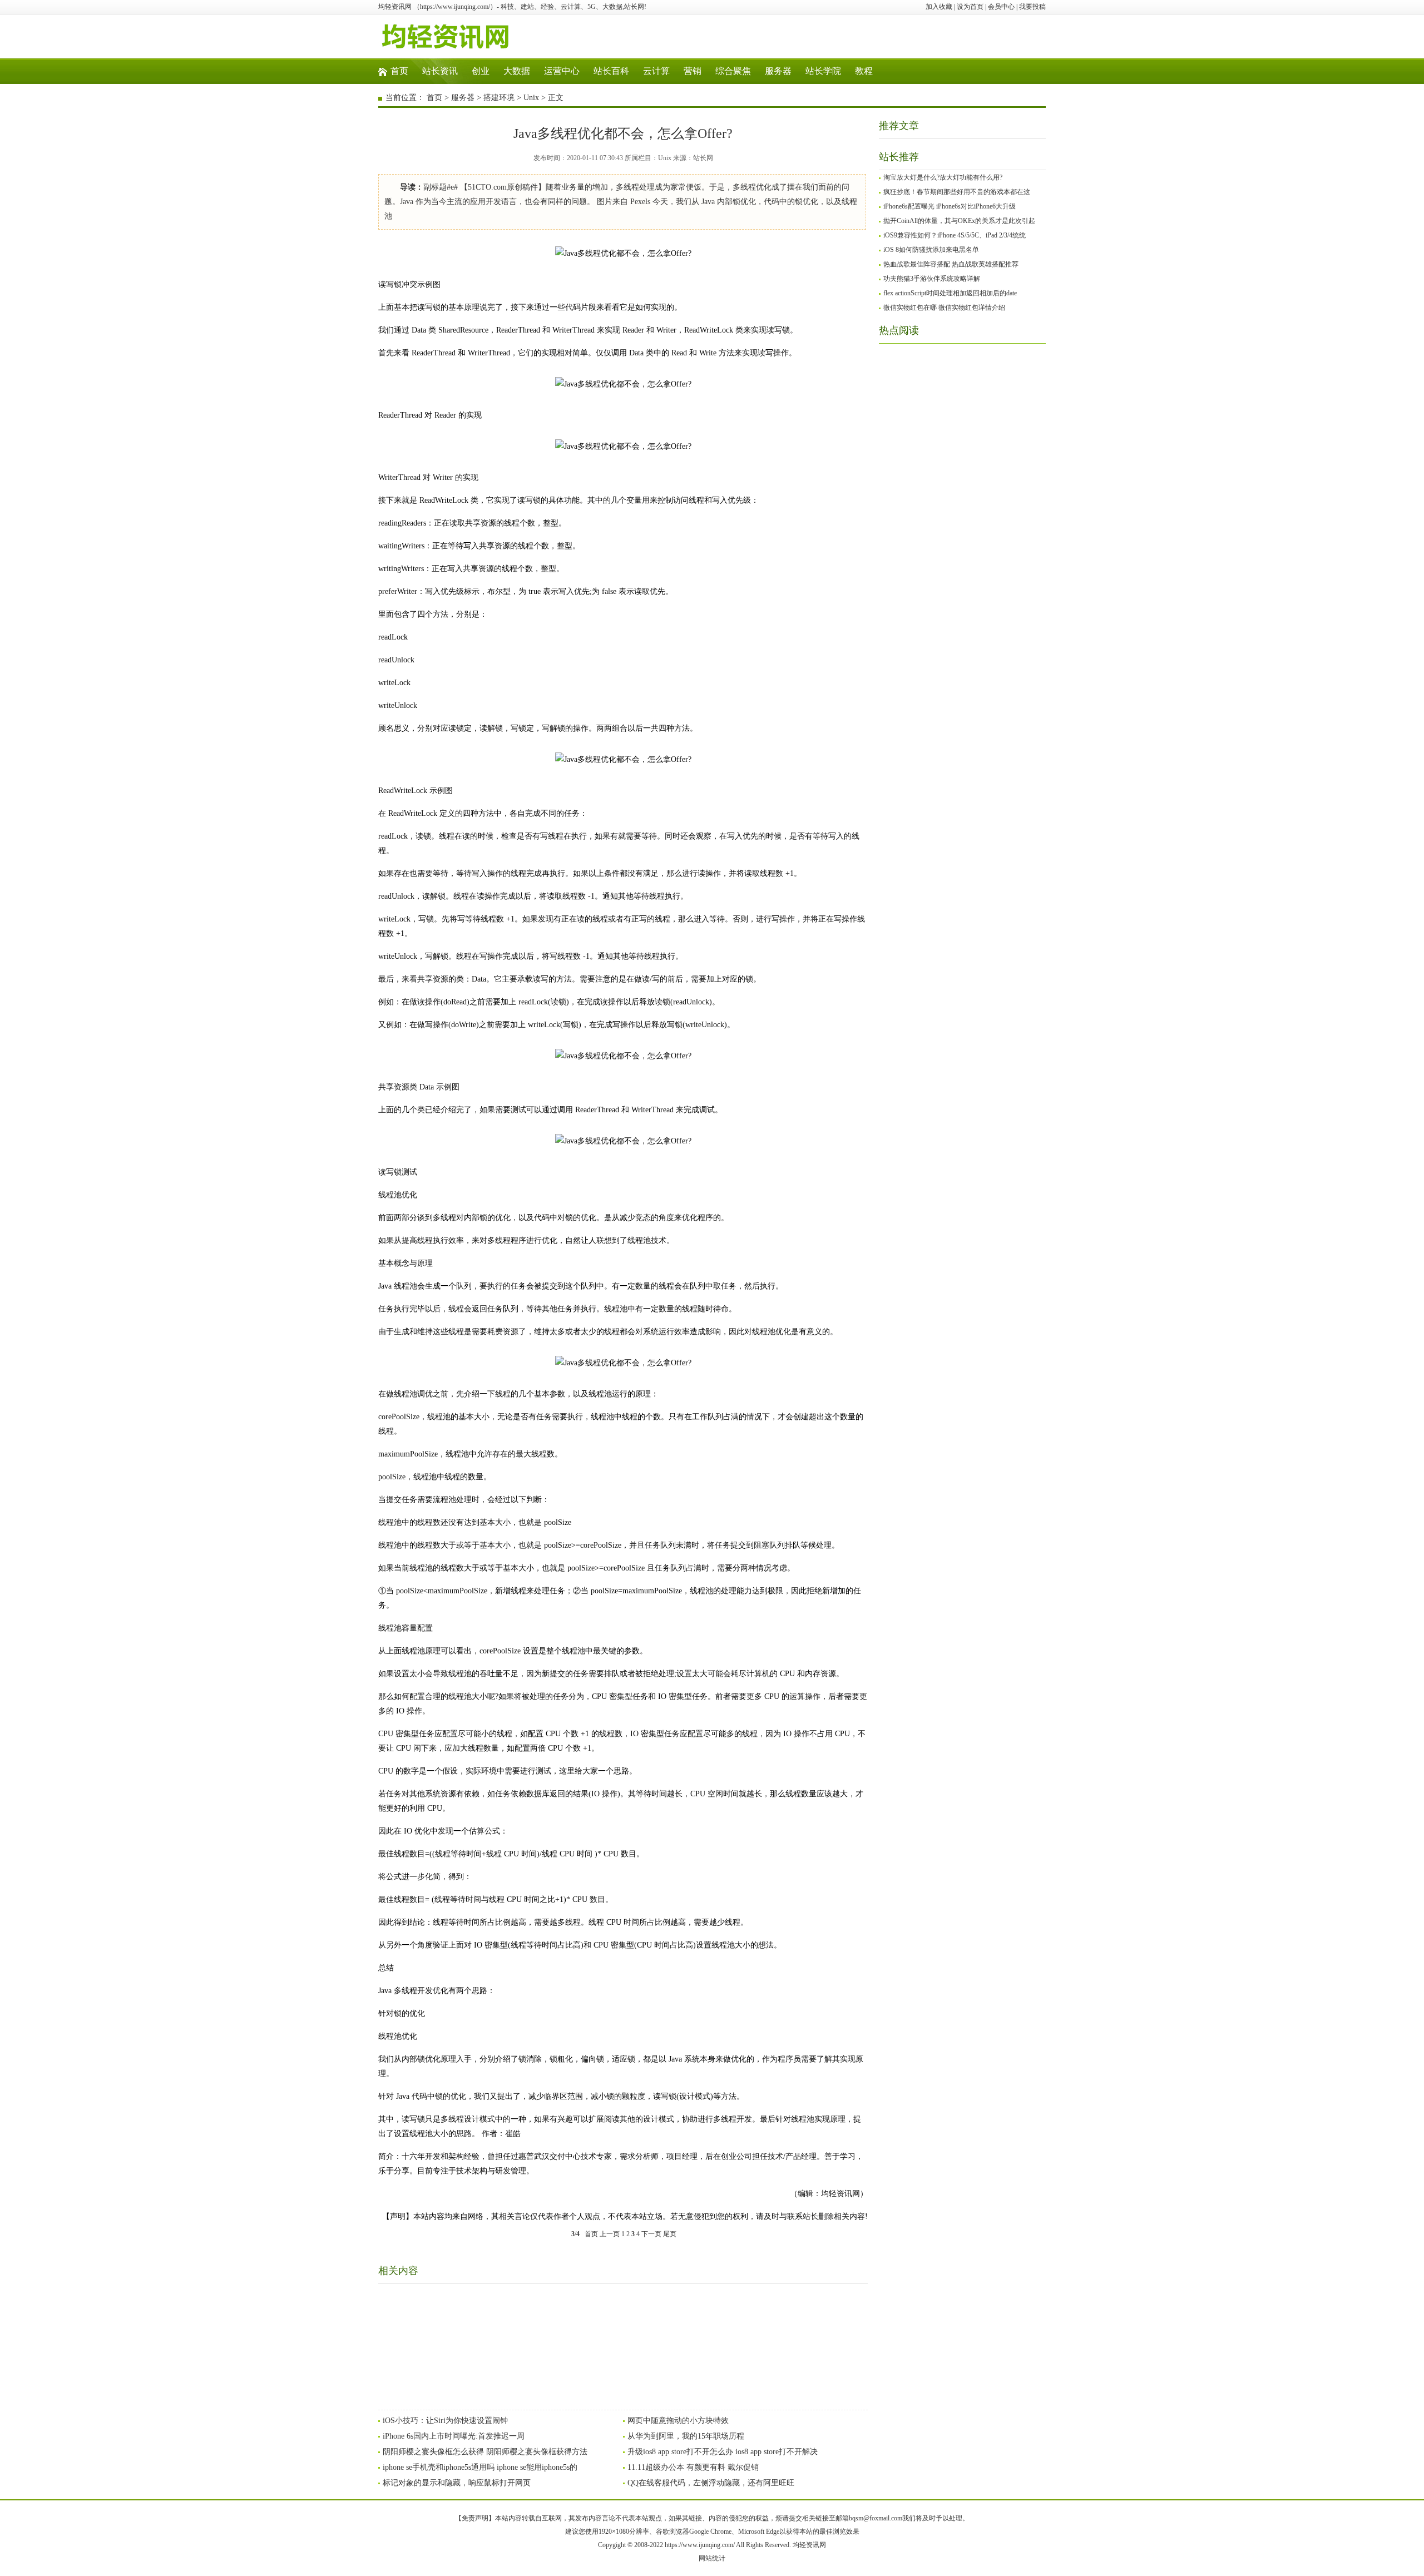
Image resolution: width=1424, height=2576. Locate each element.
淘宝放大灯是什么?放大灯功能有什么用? (943, 177)
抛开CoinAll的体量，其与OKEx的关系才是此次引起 (959, 221)
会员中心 (1001, 7)
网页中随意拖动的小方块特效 (678, 2421)
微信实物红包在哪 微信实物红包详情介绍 (944, 308)
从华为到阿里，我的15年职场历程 (686, 2436)
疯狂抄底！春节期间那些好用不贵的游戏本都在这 (957, 192)
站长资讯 (440, 71)
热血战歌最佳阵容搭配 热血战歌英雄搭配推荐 (951, 264)
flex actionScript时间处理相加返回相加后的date (950, 293)
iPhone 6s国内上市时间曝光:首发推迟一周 (454, 2436)
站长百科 (611, 71)
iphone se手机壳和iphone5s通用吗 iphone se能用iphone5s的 (480, 2467)
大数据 (517, 71)
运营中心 (562, 71)
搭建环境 (499, 98)
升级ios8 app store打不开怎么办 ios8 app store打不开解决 (723, 2452)
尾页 (670, 2234)
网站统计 (712, 2558)
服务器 (778, 71)
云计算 (656, 71)
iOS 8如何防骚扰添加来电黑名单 (931, 250)
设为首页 (970, 7)
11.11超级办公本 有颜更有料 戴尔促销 (693, 2467)
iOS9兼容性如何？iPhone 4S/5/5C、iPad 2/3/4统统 (955, 235)
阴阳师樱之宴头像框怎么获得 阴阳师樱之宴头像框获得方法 (485, 2452)
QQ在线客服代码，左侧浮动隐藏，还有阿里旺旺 (711, 2483)
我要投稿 (1032, 7)
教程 (864, 71)
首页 (399, 71)
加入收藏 (939, 7)
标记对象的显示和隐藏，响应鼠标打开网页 (457, 2483)
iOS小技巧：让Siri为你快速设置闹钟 (445, 2421)
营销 (693, 71)
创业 (481, 71)
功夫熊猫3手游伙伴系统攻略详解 (932, 279)
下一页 (651, 2234)
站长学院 (823, 71)
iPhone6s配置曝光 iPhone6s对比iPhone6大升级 (950, 206)
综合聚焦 (733, 71)
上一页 (610, 2234)
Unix (531, 98)
